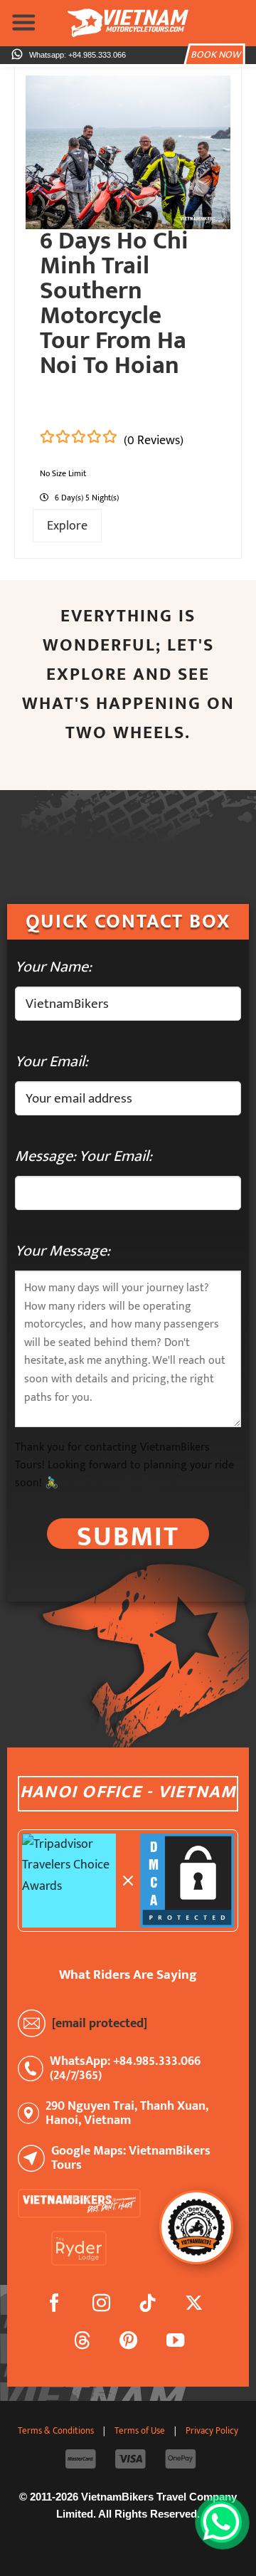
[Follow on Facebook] (55, 2306)
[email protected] (100, 2023)
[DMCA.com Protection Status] (187, 1881)
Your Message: (63, 1251)
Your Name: (53, 967)
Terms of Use (140, 2431)
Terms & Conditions (56, 2431)
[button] (24, 22)
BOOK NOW (215, 55)
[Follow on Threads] (83, 2343)
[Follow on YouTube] (175, 2343)
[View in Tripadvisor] (69, 1881)
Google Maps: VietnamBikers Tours (131, 2158)
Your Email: (52, 1062)
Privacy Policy (212, 2431)
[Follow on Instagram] (101, 2306)
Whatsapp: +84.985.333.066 (78, 55)
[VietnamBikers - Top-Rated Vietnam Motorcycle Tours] (128, 23)
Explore (67, 526)
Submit (128, 1534)
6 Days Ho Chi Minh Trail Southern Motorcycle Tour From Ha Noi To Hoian (114, 303)
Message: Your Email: (84, 1156)
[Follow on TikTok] (148, 2306)
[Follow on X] (194, 2306)
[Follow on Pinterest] (129, 2343)
